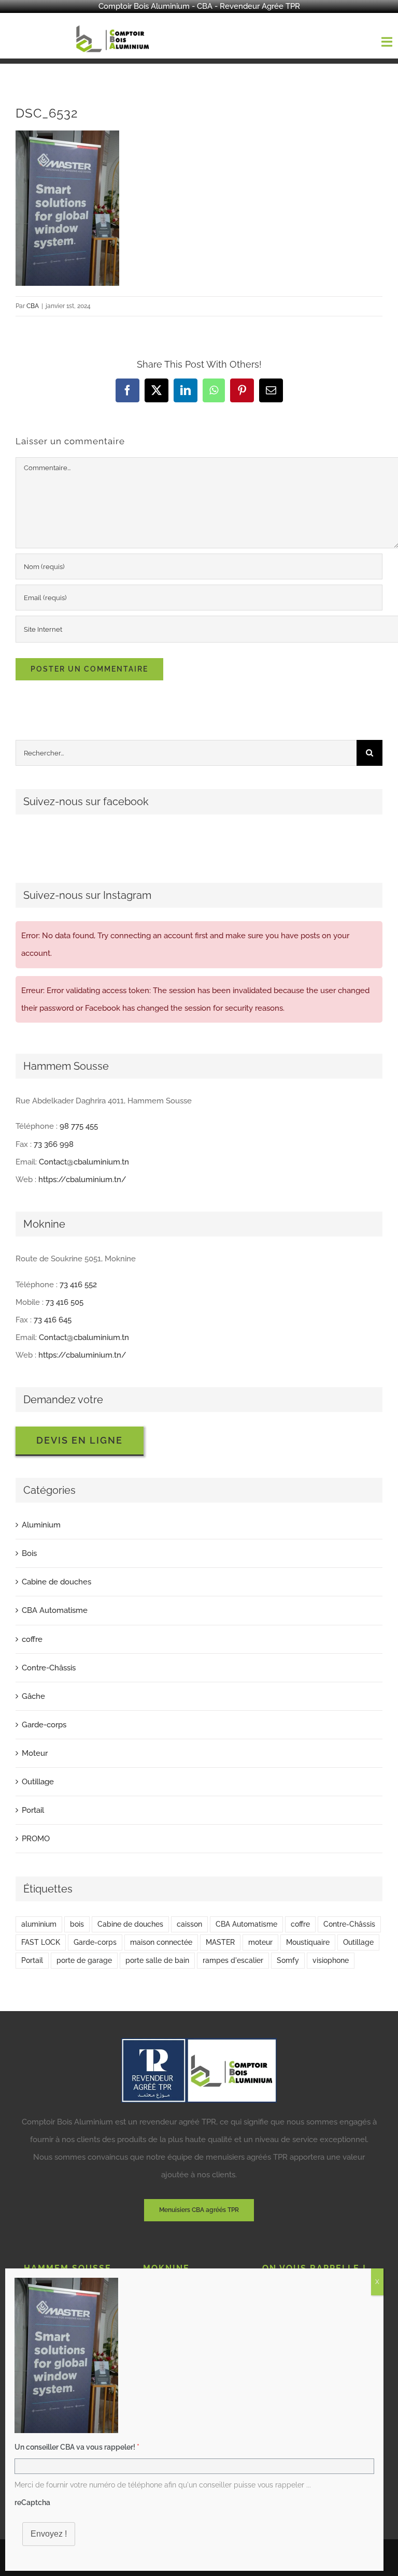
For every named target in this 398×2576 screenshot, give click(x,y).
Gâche (33, 1696)
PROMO (36, 1839)
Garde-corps (44, 1725)
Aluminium (41, 1525)
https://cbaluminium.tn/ (82, 1180)
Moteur (35, 1753)
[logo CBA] (114, 25)
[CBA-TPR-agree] (199, 2042)
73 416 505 (65, 1302)
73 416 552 (78, 1285)
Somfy (288, 1960)
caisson (189, 1924)
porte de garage (84, 1960)
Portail (33, 1810)
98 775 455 (79, 1126)
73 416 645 (53, 1320)
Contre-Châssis (49, 1668)
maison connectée (161, 1942)
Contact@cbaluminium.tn (84, 1162)
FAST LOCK (41, 1942)
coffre (32, 1639)
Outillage (38, 1782)
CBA (33, 306)
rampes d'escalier (233, 1960)
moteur (260, 1942)
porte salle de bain (157, 1960)
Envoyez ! (49, 2534)
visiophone (331, 1960)
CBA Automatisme (55, 1610)
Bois (29, 1553)
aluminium (39, 1924)
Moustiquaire (308, 1942)
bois (77, 1924)
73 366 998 (54, 1144)
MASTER (220, 1942)
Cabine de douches (56, 1582)
